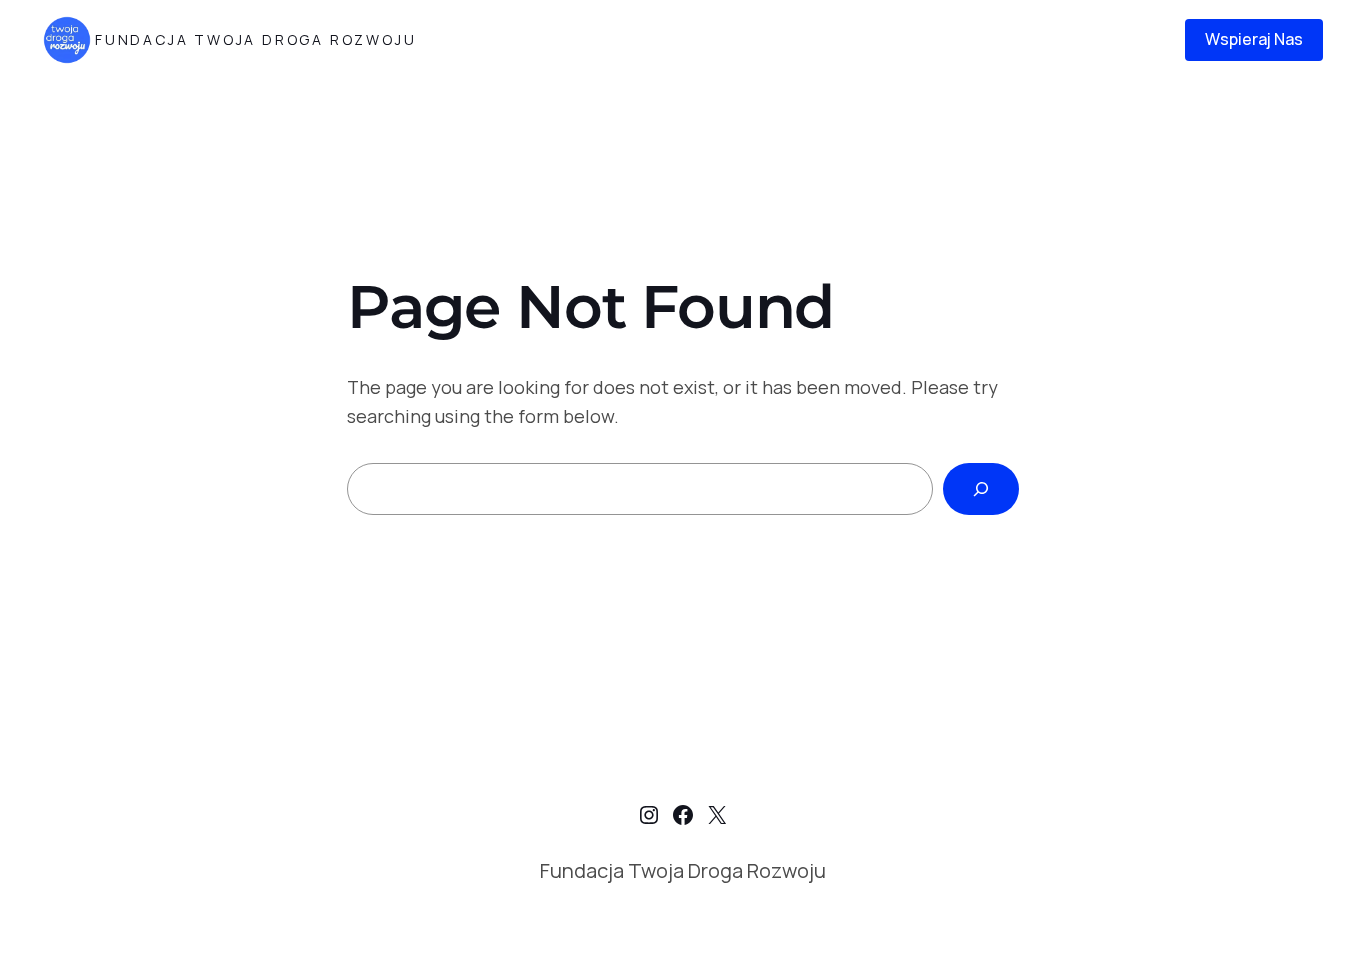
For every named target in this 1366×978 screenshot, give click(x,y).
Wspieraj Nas (1254, 39)
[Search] (981, 489)
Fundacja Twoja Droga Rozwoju (255, 39)
